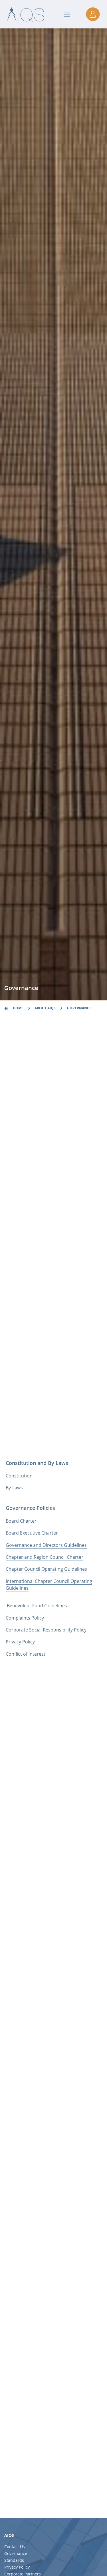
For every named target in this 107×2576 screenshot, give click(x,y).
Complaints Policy (25, 1618)
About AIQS (45, 1008)
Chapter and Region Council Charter (45, 1557)
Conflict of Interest (26, 1654)
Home (18, 1008)
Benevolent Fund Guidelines (36, 1606)
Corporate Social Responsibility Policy (46, 1630)
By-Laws (14, 1488)
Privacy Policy (20, 1642)
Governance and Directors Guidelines (46, 1545)
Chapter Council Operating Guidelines (46, 1569)
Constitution (19, 1476)
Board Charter (21, 1521)
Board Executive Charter (32, 1533)
